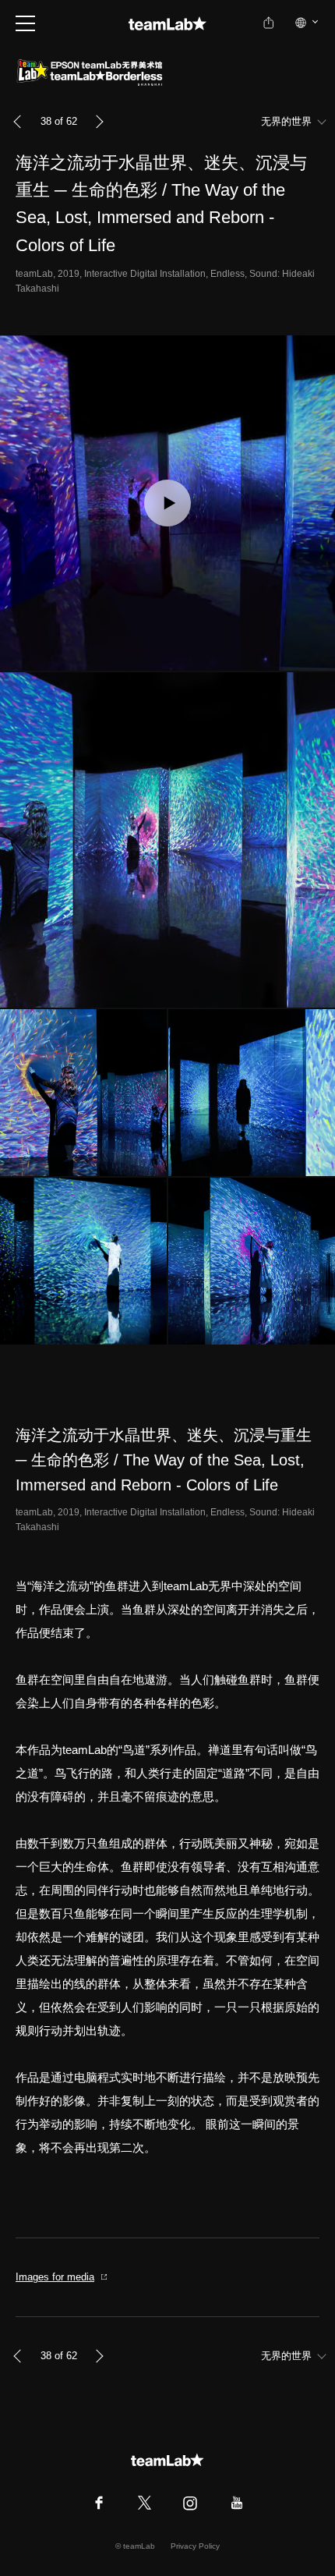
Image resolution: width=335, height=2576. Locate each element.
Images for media (55, 2277)
